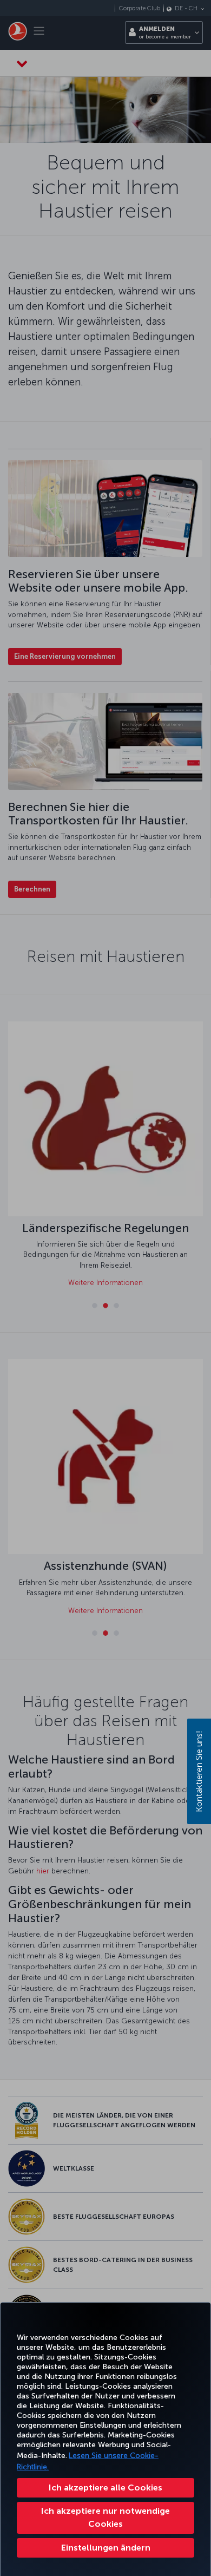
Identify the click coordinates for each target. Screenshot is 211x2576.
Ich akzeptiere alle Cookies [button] (105, 2487)
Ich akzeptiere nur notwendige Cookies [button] (105, 2517)
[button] (105, 2548)
